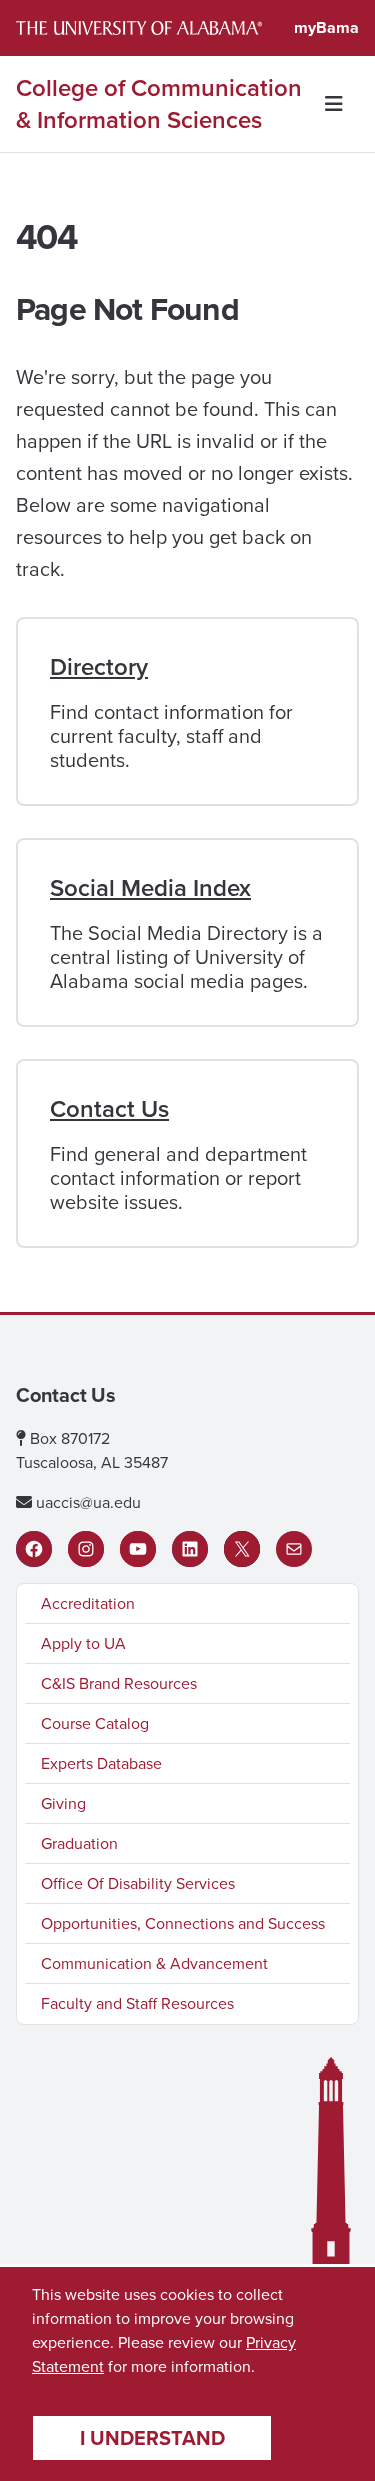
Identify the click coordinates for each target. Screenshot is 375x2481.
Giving (63, 1803)
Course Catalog (95, 1723)
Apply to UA (83, 1643)
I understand (152, 2438)
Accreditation (88, 1603)
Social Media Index (150, 888)
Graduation (79, 1843)
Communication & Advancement (154, 1963)
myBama (326, 27)
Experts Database (101, 1763)
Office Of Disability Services (138, 1883)
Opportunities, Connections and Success (183, 1923)
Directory (99, 667)
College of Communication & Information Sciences (159, 104)
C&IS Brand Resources (119, 1683)
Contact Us (109, 1109)
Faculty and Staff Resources (137, 2003)
